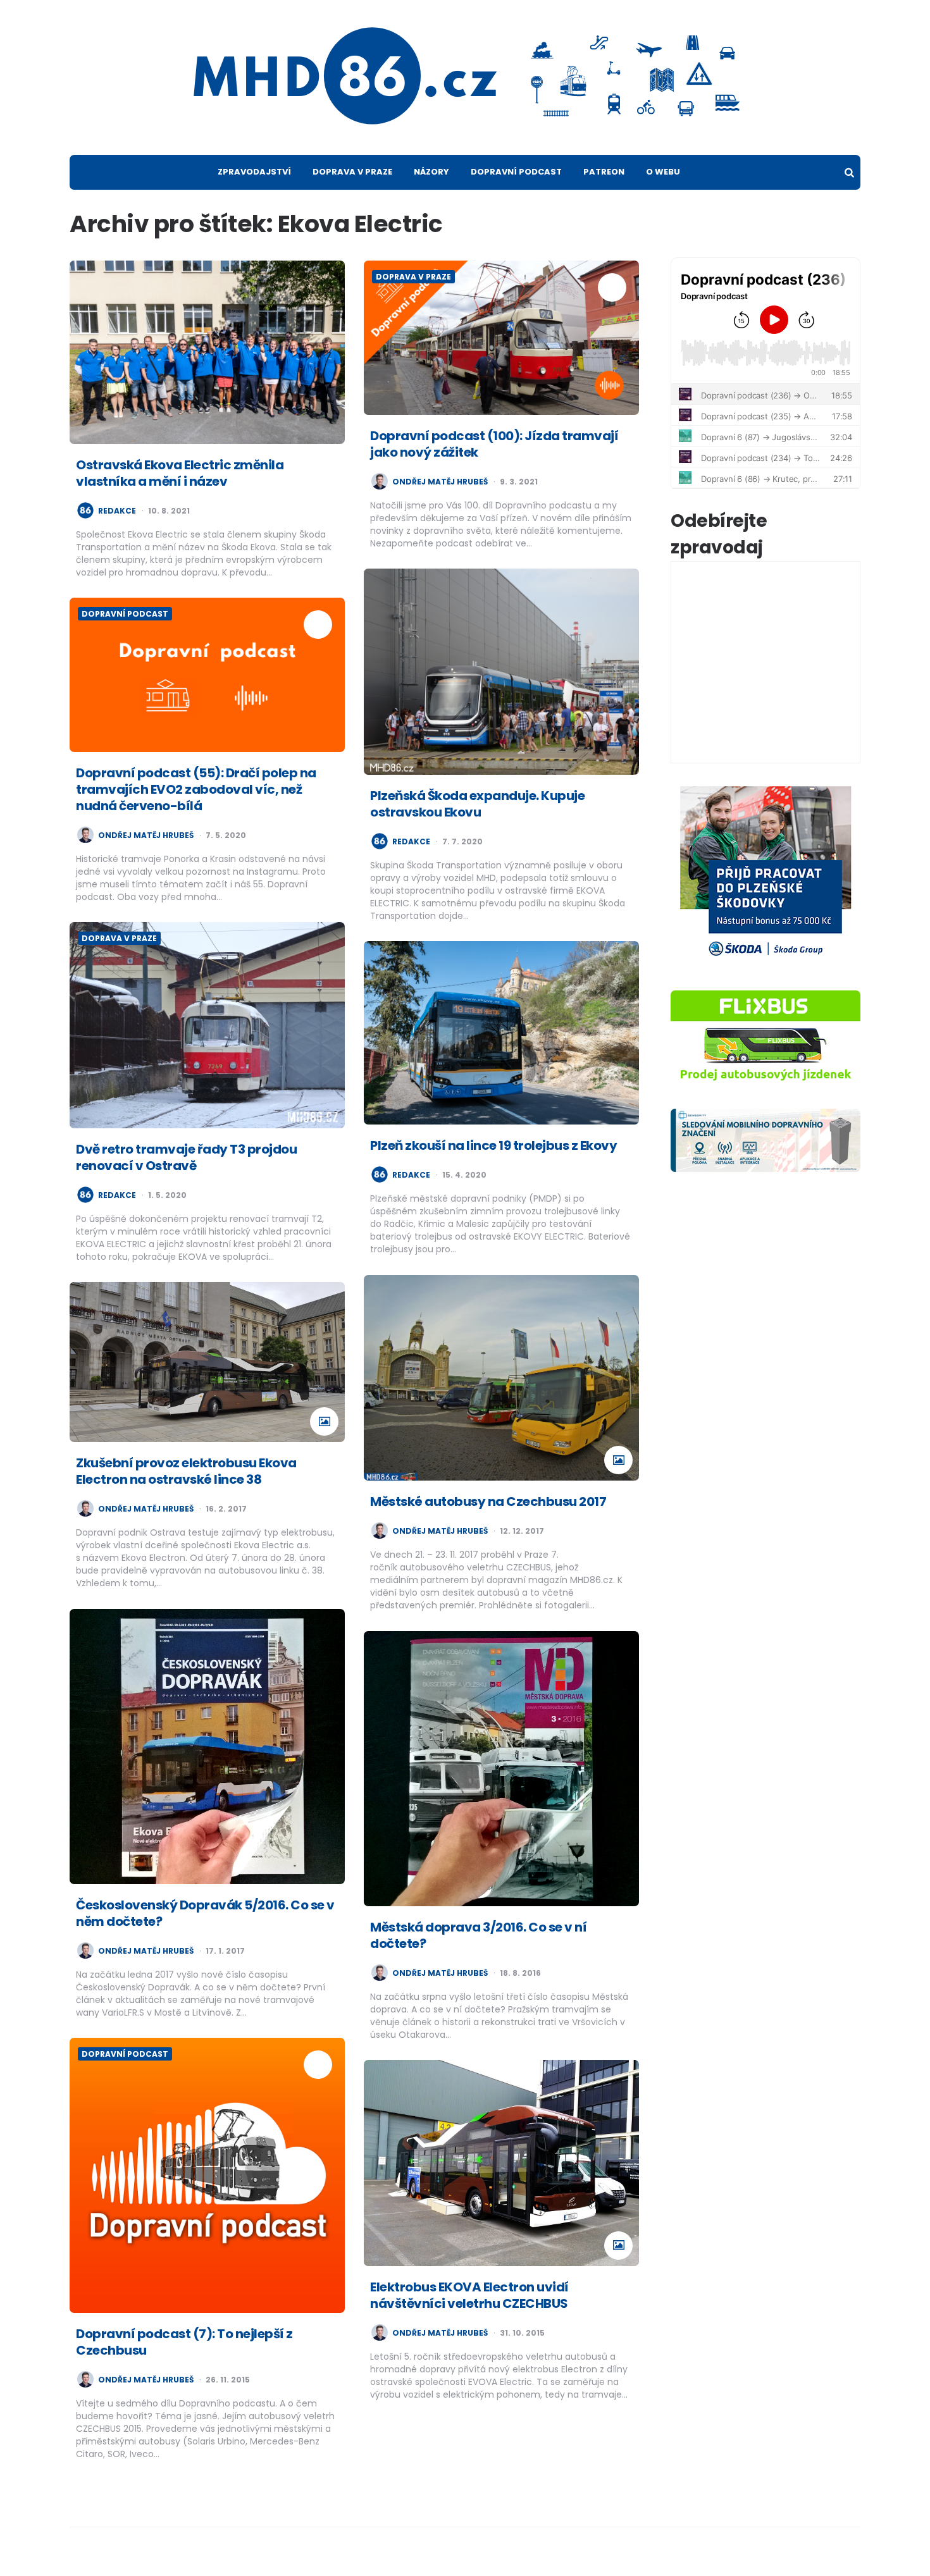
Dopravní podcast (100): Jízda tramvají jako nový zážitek (494, 444)
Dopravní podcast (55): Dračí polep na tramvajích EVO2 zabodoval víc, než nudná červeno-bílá (196, 789)
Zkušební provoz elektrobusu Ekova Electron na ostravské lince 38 (186, 1471)
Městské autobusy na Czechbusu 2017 (488, 1501)
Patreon (604, 172)
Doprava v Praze (352, 172)
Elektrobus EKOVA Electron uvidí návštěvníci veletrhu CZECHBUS (469, 2295)
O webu (663, 172)
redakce (117, 511)
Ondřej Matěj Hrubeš (440, 482)
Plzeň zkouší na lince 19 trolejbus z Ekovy (493, 1145)
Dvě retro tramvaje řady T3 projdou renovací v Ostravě (186, 1157)
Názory (431, 172)
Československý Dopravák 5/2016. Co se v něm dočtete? (205, 1913)
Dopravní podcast (516, 172)
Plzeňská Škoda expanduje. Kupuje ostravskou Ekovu (477, 804)
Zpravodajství (254, 172)
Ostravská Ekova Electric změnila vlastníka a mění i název (180, 473)
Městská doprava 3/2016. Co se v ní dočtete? (478, 1935)
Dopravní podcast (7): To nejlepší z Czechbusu (184, 2342)
